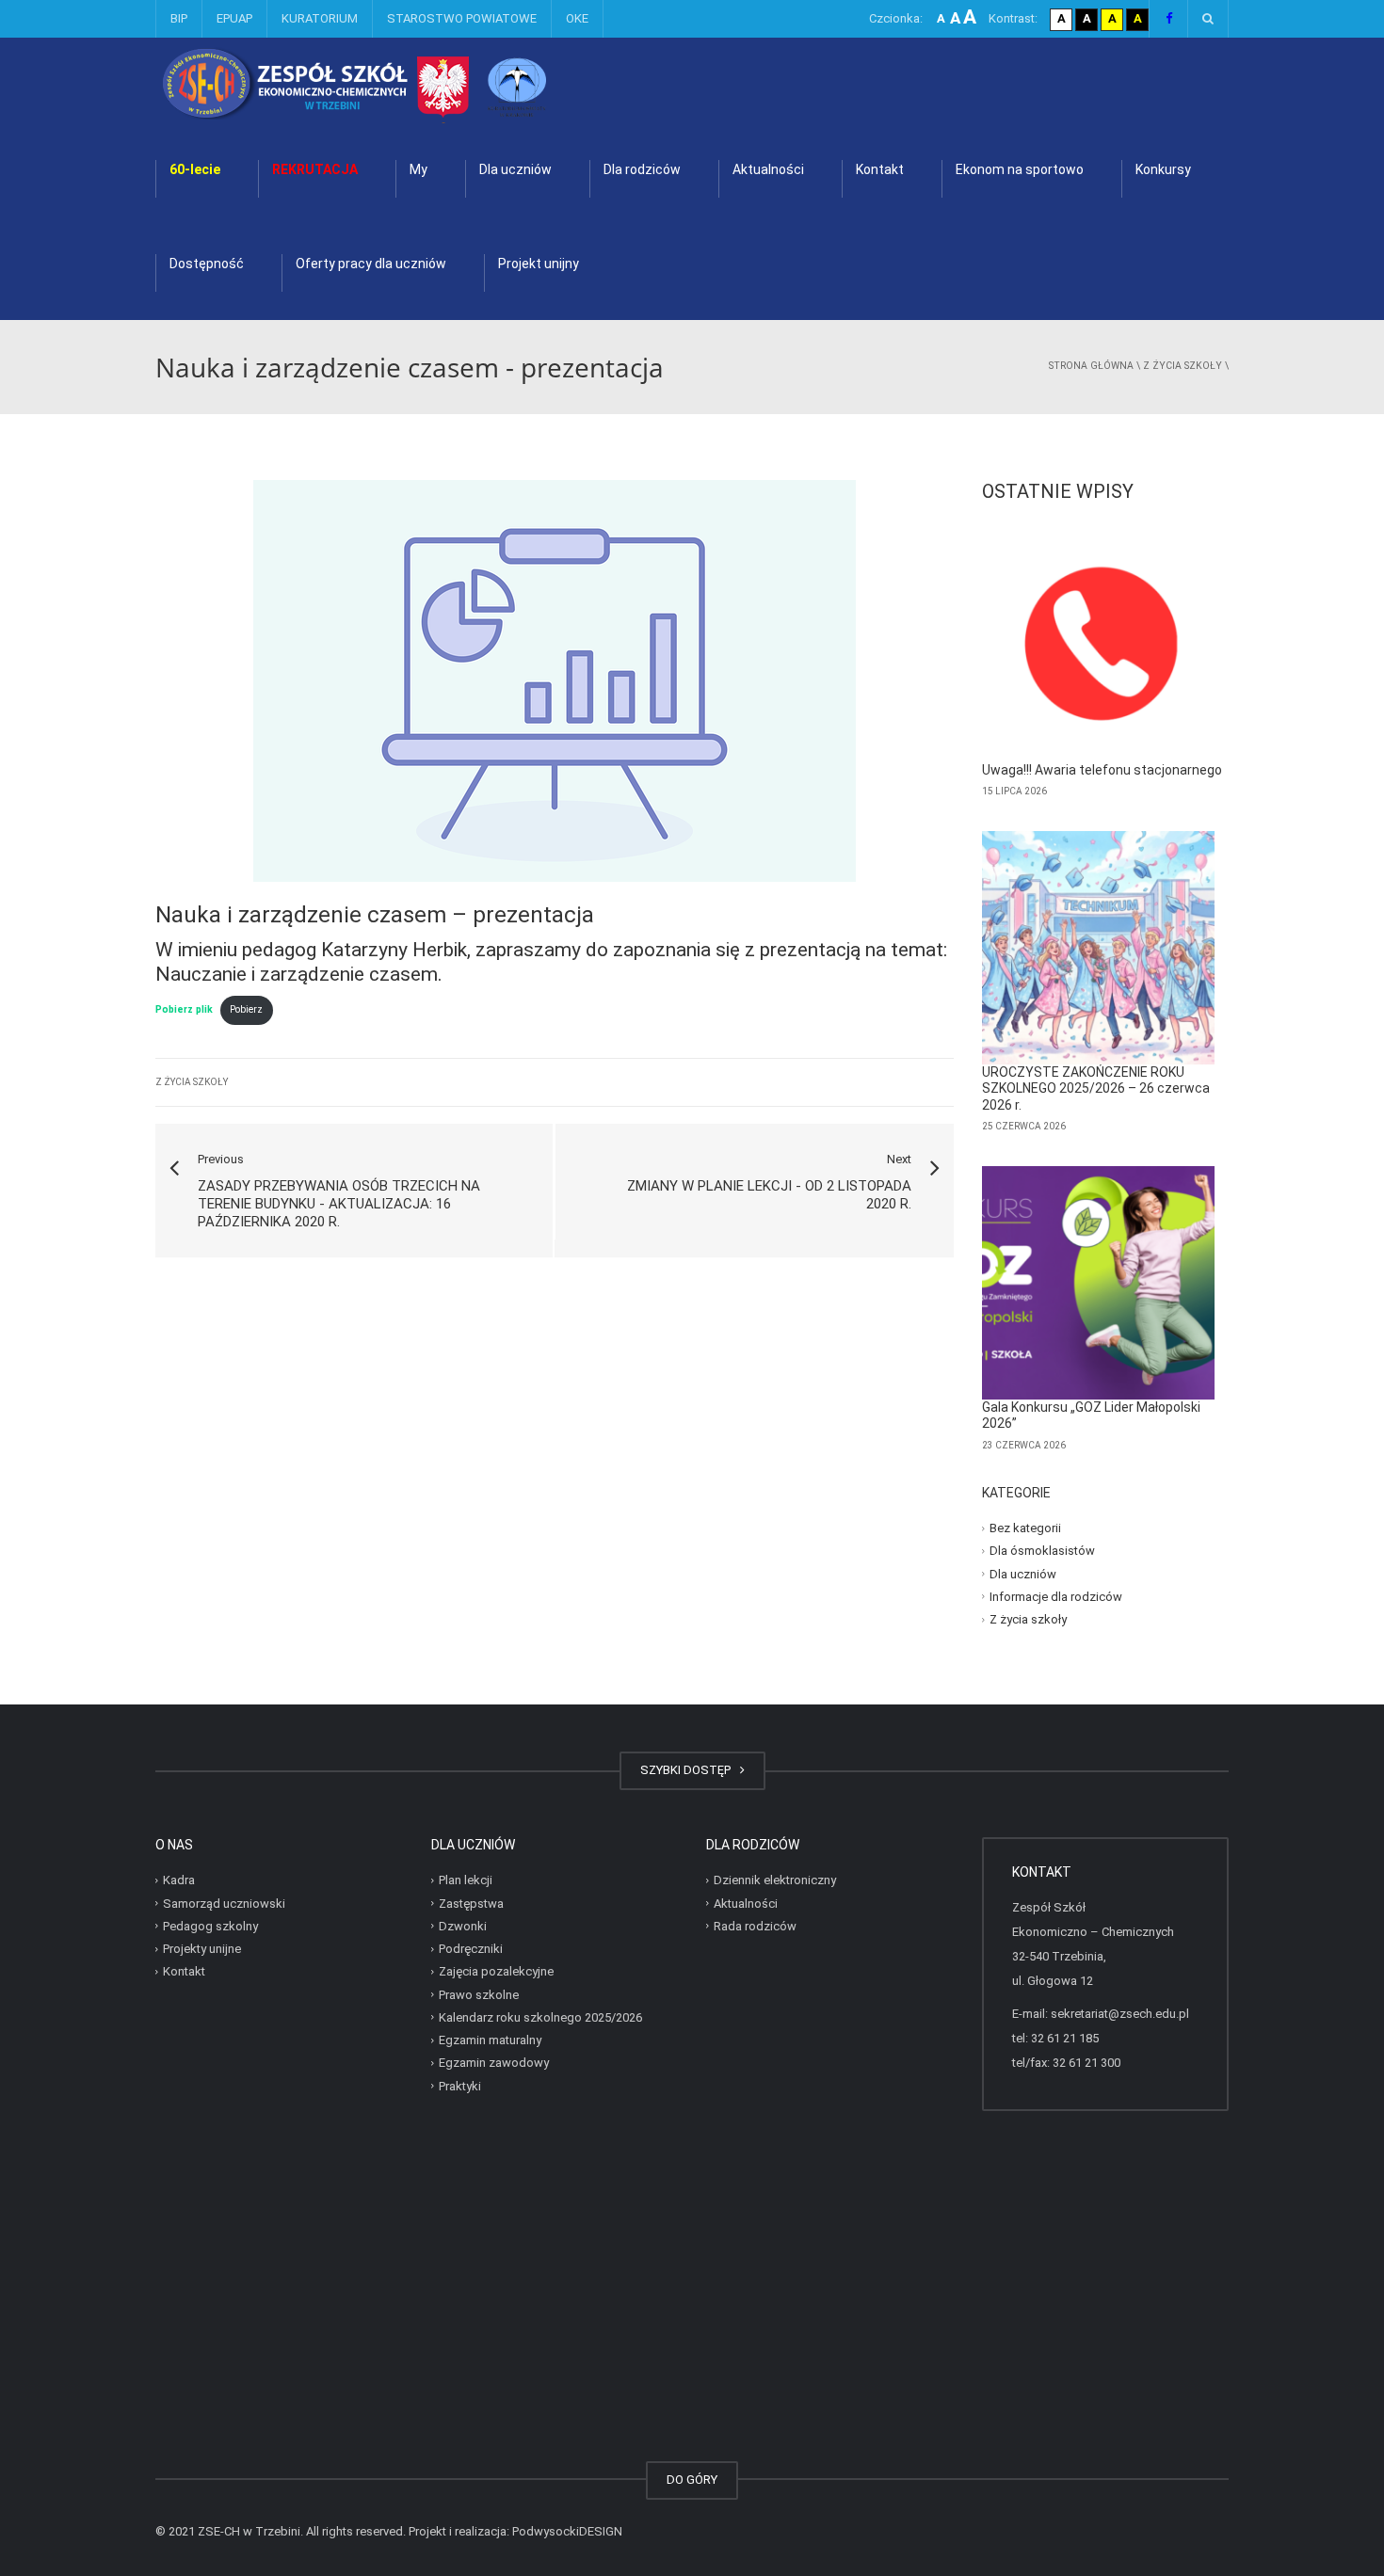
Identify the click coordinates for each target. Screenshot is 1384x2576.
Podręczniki (471, 1949)
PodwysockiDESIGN (567, 2531)
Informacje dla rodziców (1056, 1597)
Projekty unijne (202, 1949)
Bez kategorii (1025, 1528)
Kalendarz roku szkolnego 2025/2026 (540, 2017)
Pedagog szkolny (210, 1926)
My (418, 169)
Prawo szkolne (479, 1994)
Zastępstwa (471, 1903)
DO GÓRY (692, 2480)
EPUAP (234, 18)
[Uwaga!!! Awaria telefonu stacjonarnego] (1099, 646)
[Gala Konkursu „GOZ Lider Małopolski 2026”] (1099, 1283)
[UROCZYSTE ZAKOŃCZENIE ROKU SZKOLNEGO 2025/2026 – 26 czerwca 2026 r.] (1099, 948)
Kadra (179, 1880)
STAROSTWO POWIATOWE (462, 18)
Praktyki (460, 2085)
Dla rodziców (642, 169)
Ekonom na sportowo (1020, 169)
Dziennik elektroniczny (775, 1880)
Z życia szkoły (1183, 366)
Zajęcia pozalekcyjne (496, 1971)
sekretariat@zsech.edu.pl (1120, 2014)
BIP (179, 18)
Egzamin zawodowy (494, 2063)
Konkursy (1163, 169)
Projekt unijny (539, 264)
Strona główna (1091, 366)
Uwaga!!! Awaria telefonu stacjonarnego (1102, 770)
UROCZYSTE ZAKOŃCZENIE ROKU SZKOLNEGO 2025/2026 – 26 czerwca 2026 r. (1096, 1088)
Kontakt (880, 169)
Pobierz (246, 1009)
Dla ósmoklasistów (1042, 1551)
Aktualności (768, 169)
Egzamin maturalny (490, 2040)
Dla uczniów (515, 169)
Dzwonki (463, 1926)
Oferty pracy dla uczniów (371, 264)
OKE (577, 18)
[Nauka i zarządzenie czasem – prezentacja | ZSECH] (404, 84)
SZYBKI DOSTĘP (688, 1770)
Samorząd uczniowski (224, 1903)
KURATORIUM (320, 18)
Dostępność (207, 264)
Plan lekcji (466, 1880)
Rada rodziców (755, 1926)
